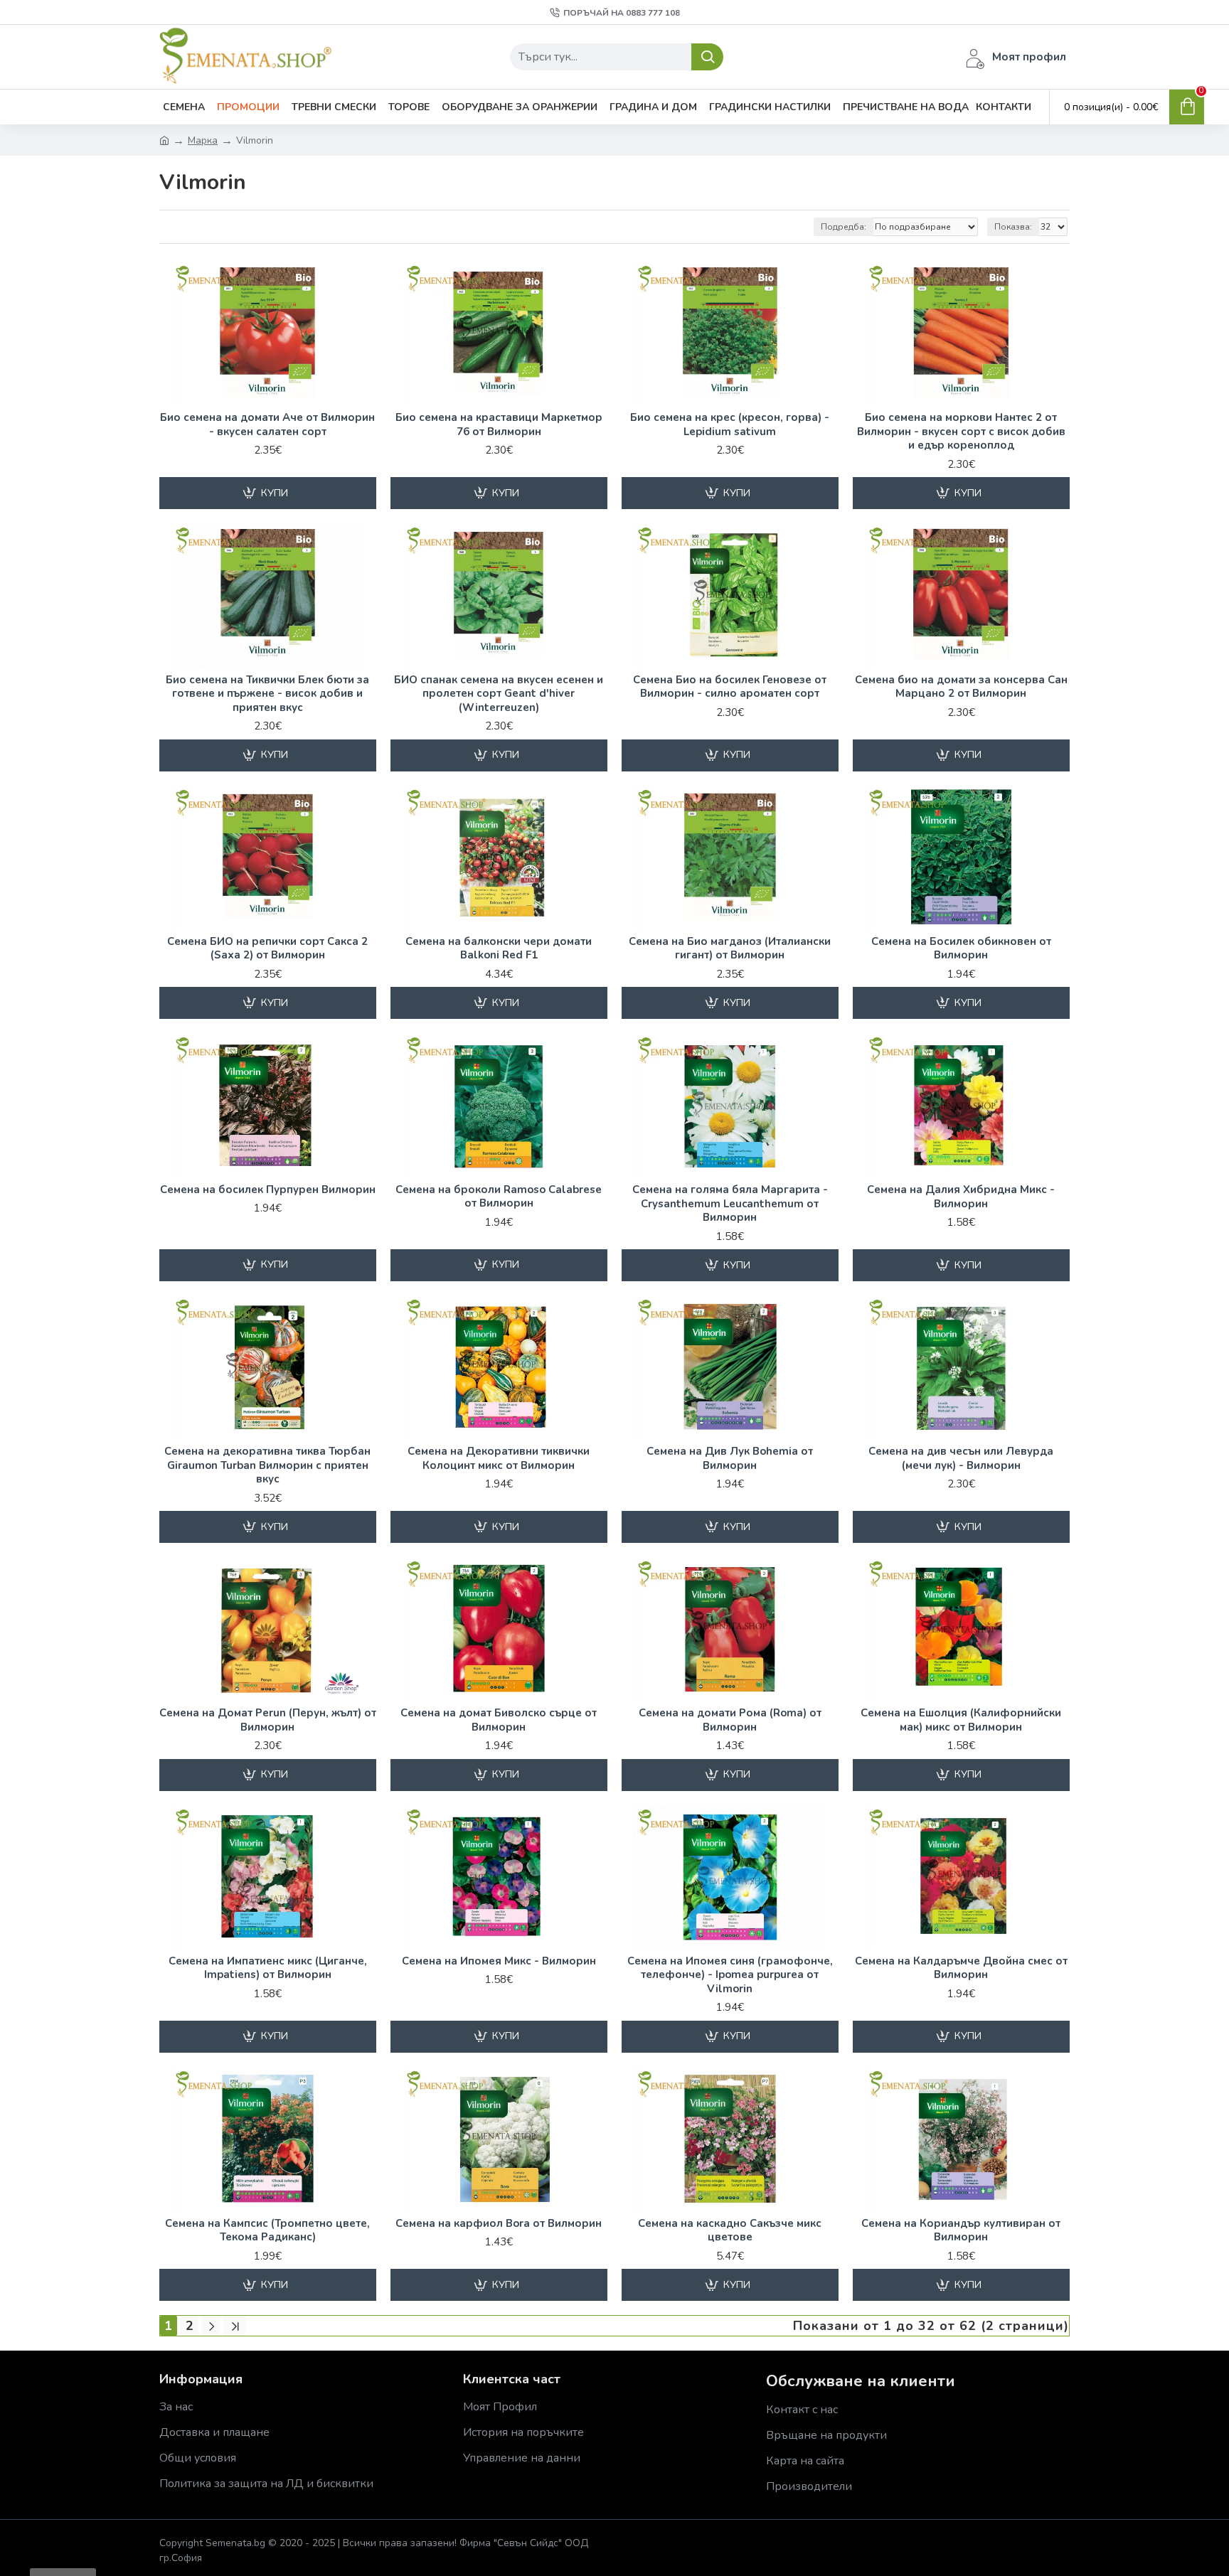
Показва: (1013, 227)
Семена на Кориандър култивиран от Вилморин (961, 2231)
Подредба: (844, 227)
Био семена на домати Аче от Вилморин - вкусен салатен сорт (267, 425)
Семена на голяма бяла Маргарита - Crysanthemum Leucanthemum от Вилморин (730, 1204)
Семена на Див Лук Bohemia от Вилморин (730, 1459)
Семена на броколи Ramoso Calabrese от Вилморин (499, 1197)
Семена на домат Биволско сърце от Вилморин (499, 1720)
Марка (203, 140)
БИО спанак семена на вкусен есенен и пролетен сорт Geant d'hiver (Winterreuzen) (499, 694)
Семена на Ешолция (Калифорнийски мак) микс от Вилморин (961, 1720)
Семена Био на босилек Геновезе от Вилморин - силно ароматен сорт (730, 687)
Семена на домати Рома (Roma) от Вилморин (730, 1720)
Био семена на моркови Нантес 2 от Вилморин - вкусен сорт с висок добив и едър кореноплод (961, 432)
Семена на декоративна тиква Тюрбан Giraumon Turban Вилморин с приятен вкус (267, 1465)
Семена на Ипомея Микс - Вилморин (499, 1961)
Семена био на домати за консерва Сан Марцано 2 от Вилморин (961, 687)
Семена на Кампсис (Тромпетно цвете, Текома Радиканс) (267, 2231)
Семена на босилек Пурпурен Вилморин (268, 1190)
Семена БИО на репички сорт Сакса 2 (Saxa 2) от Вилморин (267, 949)
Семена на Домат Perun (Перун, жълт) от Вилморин (268, 1720)
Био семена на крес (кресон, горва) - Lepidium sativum (730, 425)
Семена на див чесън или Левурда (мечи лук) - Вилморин (961, 1459)
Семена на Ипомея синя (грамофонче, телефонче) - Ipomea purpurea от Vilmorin (730, 1975)
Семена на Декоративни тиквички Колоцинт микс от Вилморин (499, 1459)
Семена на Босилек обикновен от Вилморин (961, 949)
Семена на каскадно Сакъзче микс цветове (730, 2231)
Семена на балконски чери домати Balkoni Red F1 (499, 949)
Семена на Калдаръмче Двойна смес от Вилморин (961, 1968)
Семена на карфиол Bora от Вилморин (499, 2224)
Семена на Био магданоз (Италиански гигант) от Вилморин (730, 949)
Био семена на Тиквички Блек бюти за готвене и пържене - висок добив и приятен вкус (267, 694)
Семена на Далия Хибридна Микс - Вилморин (961, 1197)
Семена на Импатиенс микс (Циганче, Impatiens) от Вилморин (268, 1968)
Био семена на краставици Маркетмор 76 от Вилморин (499, 425)
